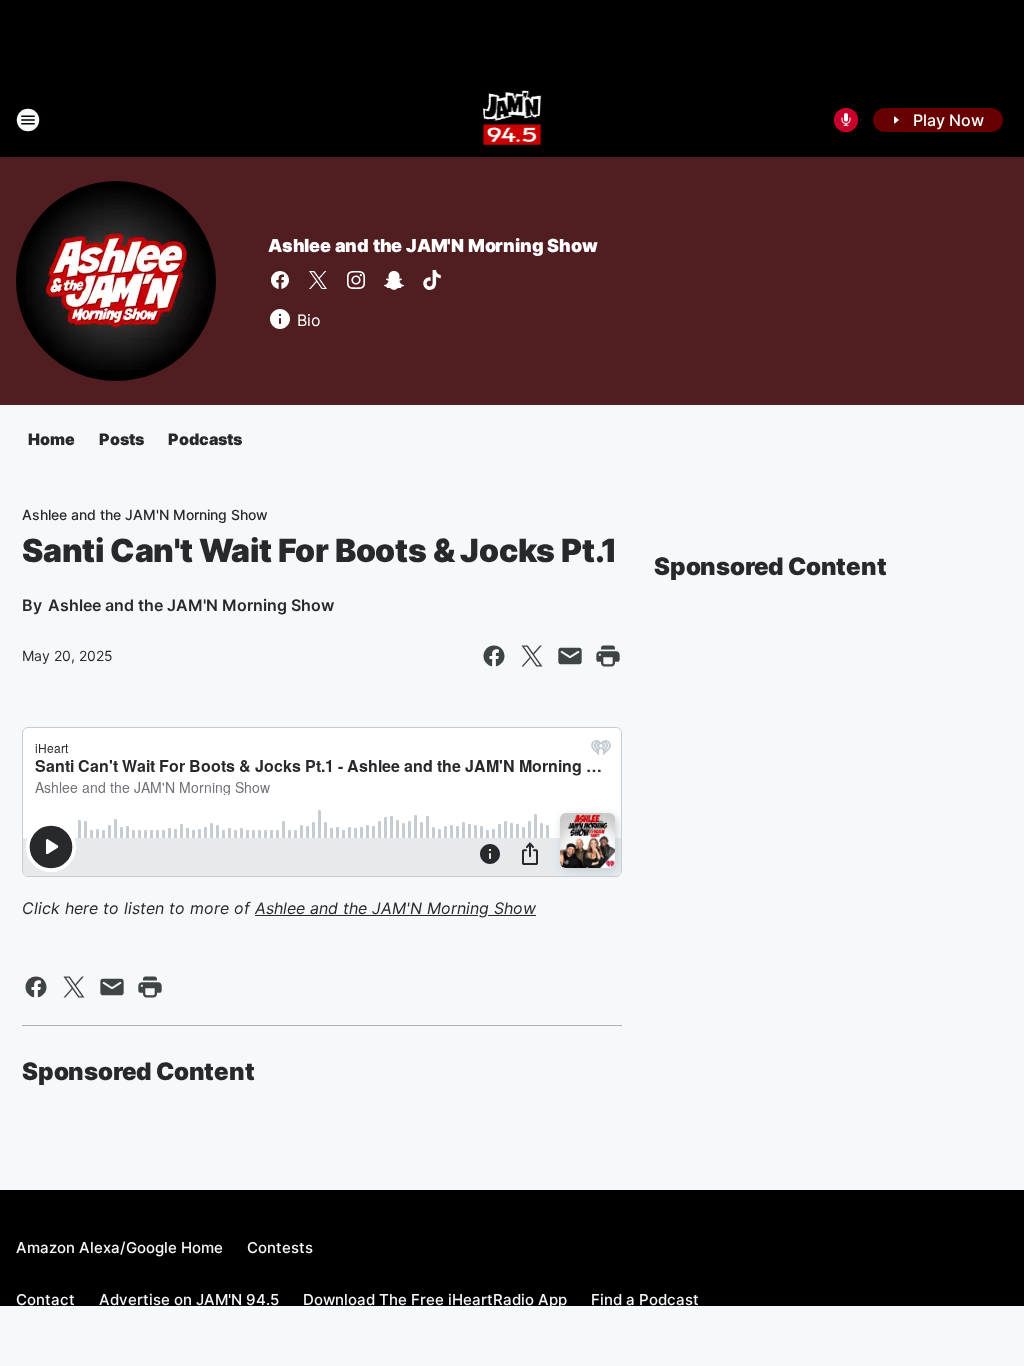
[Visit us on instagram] (356, 280)
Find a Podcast (645, 1299)
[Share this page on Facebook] (494, 656)
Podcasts (205, 439)
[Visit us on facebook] (280, 280)
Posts (121, 439)
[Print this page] (608, 656)
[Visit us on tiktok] (432, 280)
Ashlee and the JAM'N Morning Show (432, 245)
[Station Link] (512, 120)
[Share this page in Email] (570, 656)
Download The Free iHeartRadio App (435, 1299)
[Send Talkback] (846, 120)
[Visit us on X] (318, 280)
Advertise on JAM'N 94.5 (189, 1299)
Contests (280, 1247)
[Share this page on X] (532, 656)
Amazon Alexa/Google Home (119, 1247)
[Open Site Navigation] (28, 120)
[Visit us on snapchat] (394, 280)
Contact (45, 1299)
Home (51, 439)
